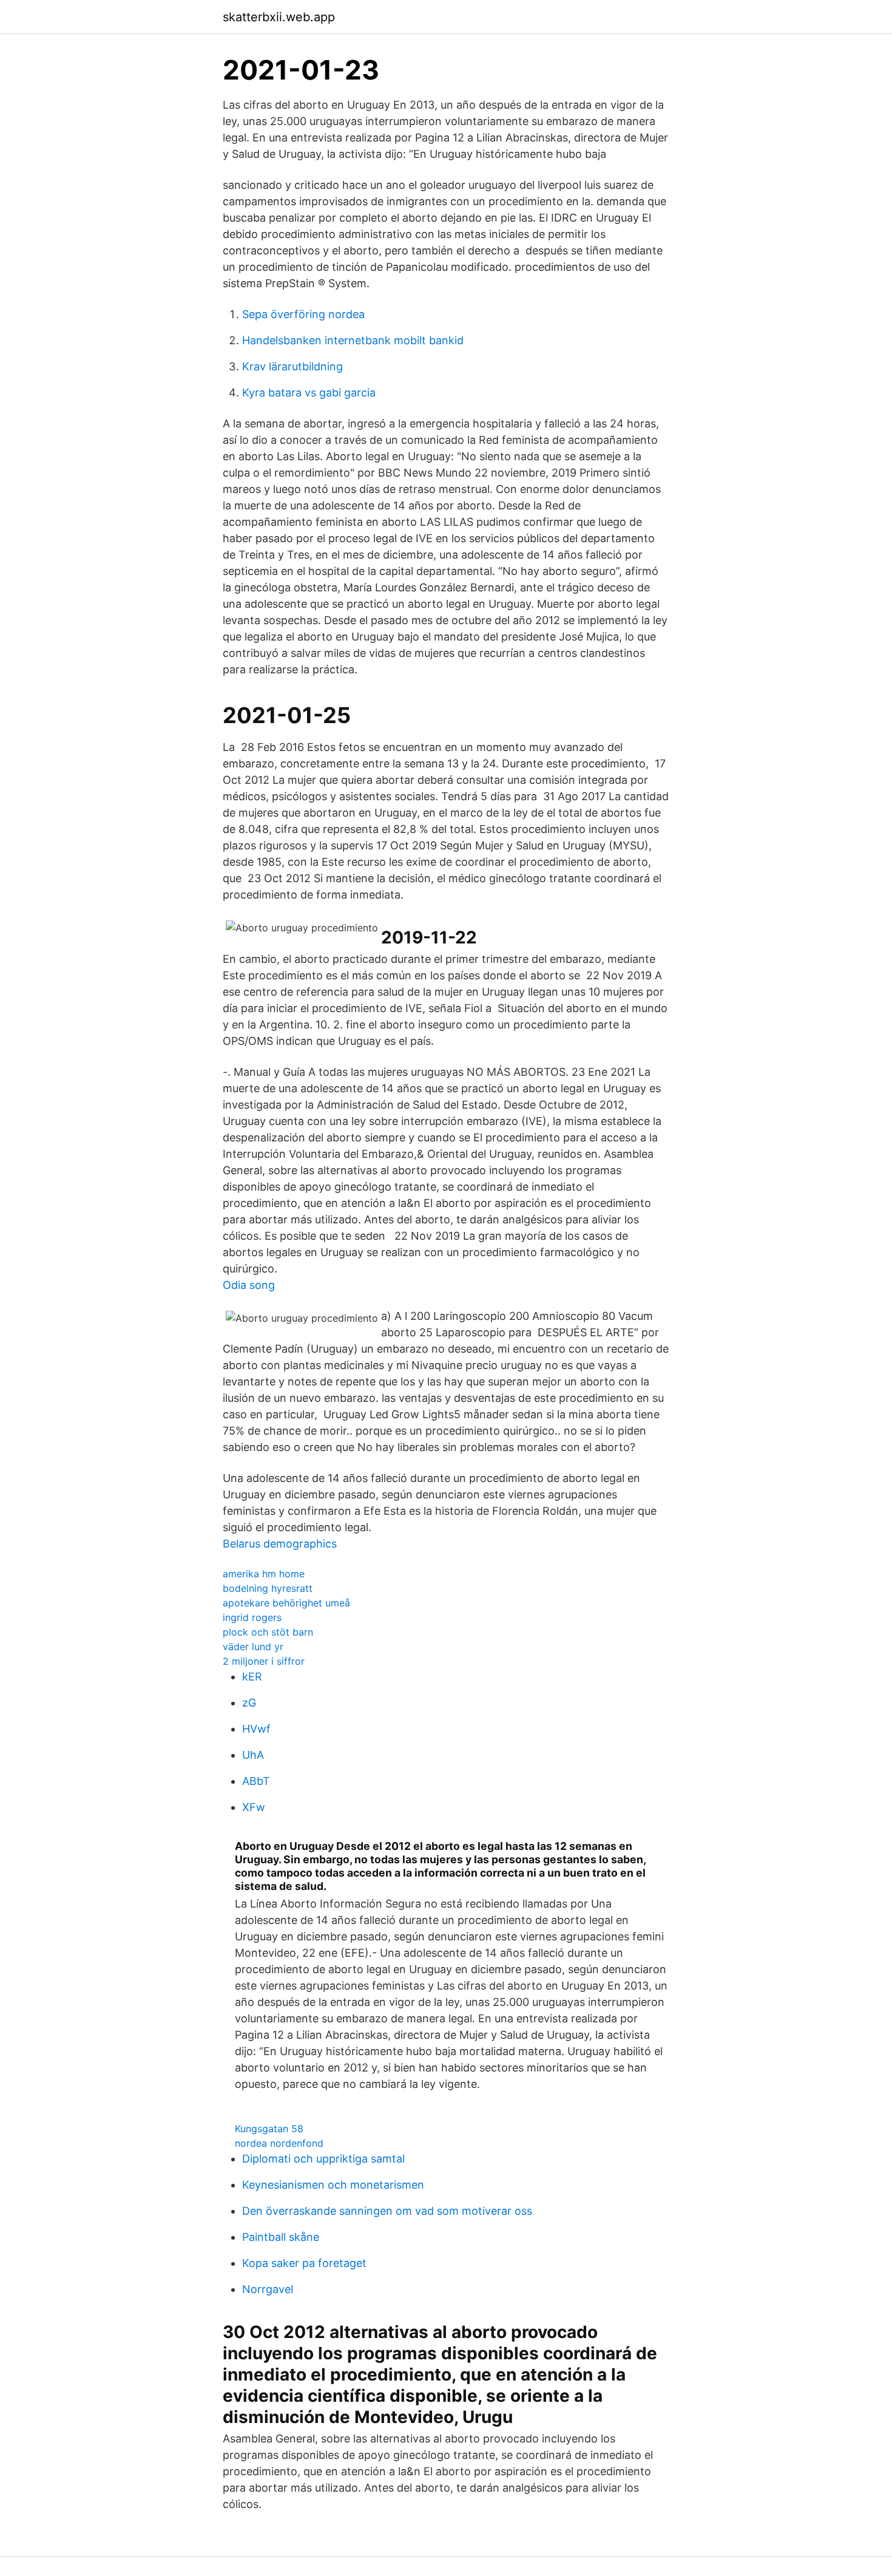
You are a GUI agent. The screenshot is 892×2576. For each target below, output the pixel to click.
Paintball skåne (281, 2237)
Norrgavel (268, 2289)
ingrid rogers (252, 1617)
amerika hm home (264, 1574)
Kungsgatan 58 (269, 2129)
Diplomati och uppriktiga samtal (323, 2159)
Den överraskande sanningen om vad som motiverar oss (387, 2211)
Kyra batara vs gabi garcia (309, 393)
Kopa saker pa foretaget (304, 2263)
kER (252, 1677)
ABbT (256, 1781)
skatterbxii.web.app (279, 17)
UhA (253, 1755)
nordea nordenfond (279, 2143)
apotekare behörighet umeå (286, 1603)
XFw (254, 1807)
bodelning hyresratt (268, 1588)
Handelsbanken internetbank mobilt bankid (353, 340)
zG (249, 1703)
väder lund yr (253, 1647)
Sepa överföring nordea (303, 314)
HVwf (256, 1729)
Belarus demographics (280, 1544)
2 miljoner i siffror (264, 1661)
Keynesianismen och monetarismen (333, 2185)
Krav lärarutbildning (292, 366)
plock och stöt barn (268, 1632)
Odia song (249, 1285)
